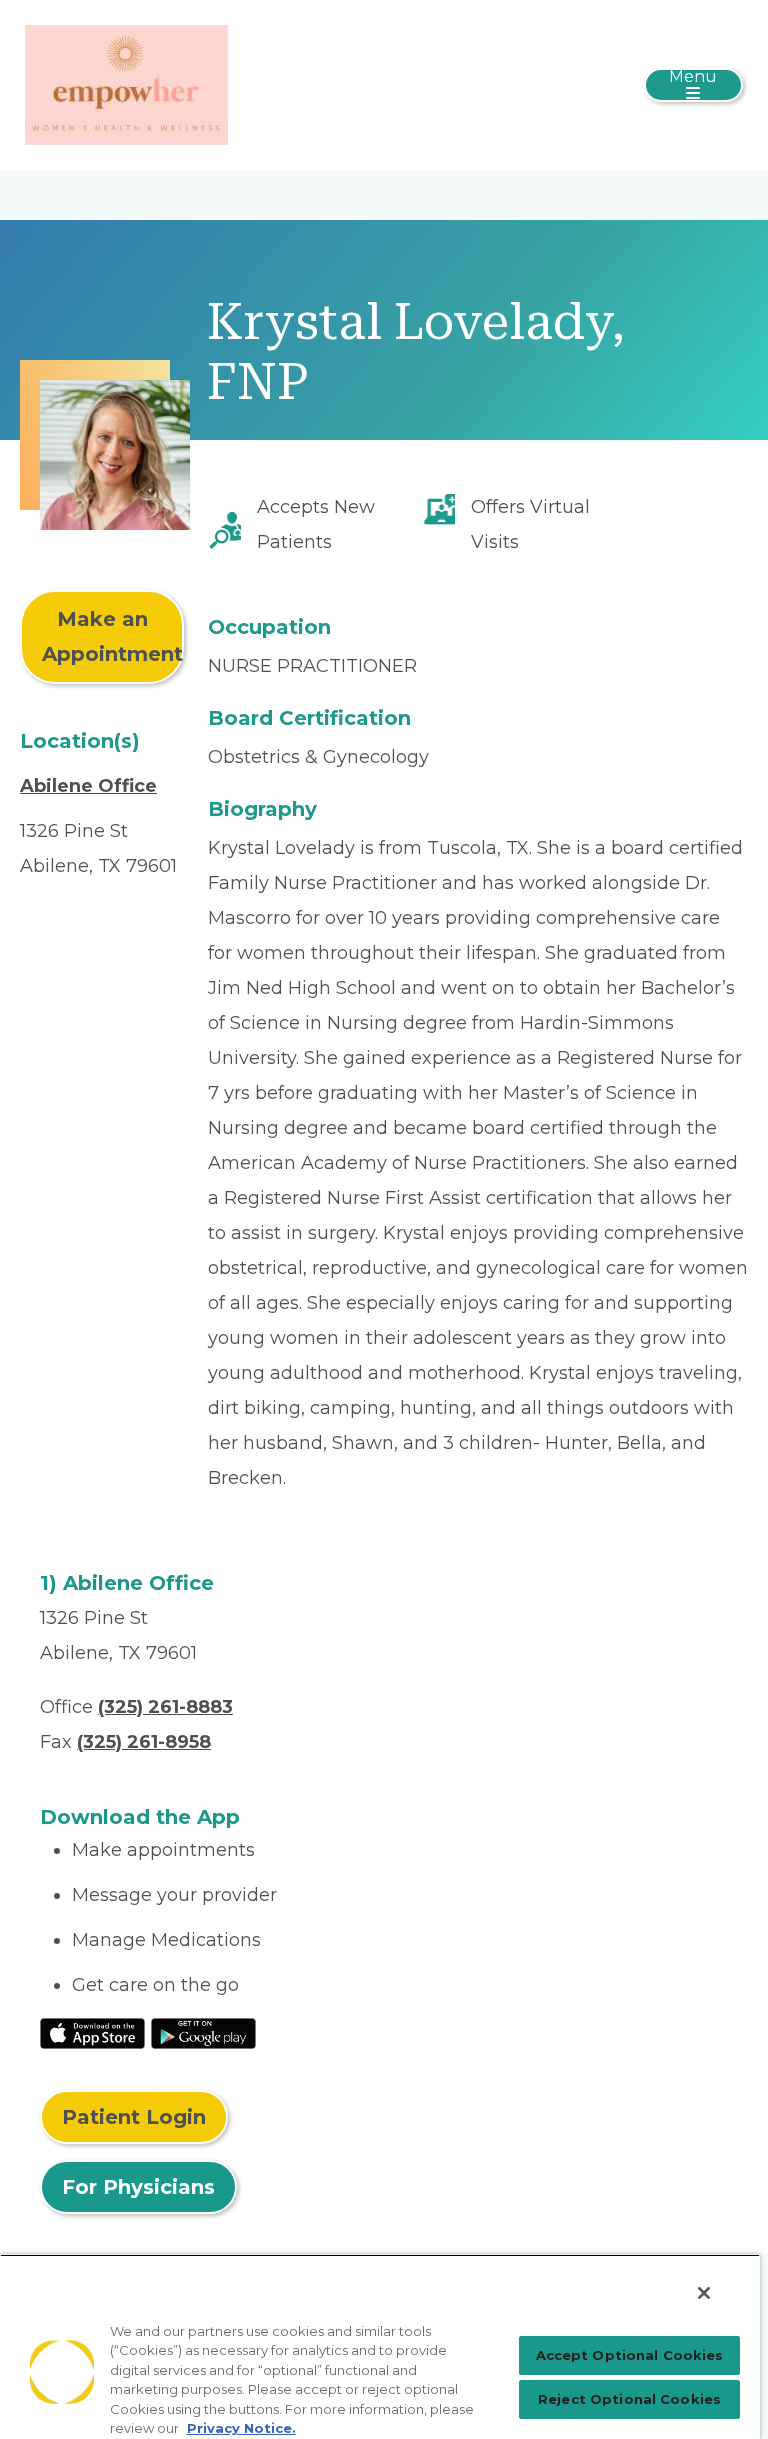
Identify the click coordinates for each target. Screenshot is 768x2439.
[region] (380, 2346)
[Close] (704, 2293)
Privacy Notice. (241, 2428)
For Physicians (138, 2187)
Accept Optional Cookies (630, 2355)
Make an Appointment (112, 636)
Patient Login (134, 2117)
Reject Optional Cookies (629, 2399)
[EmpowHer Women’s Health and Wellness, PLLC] (126, 84)
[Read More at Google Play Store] (203, 2032)
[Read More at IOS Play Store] (92, 2032)
